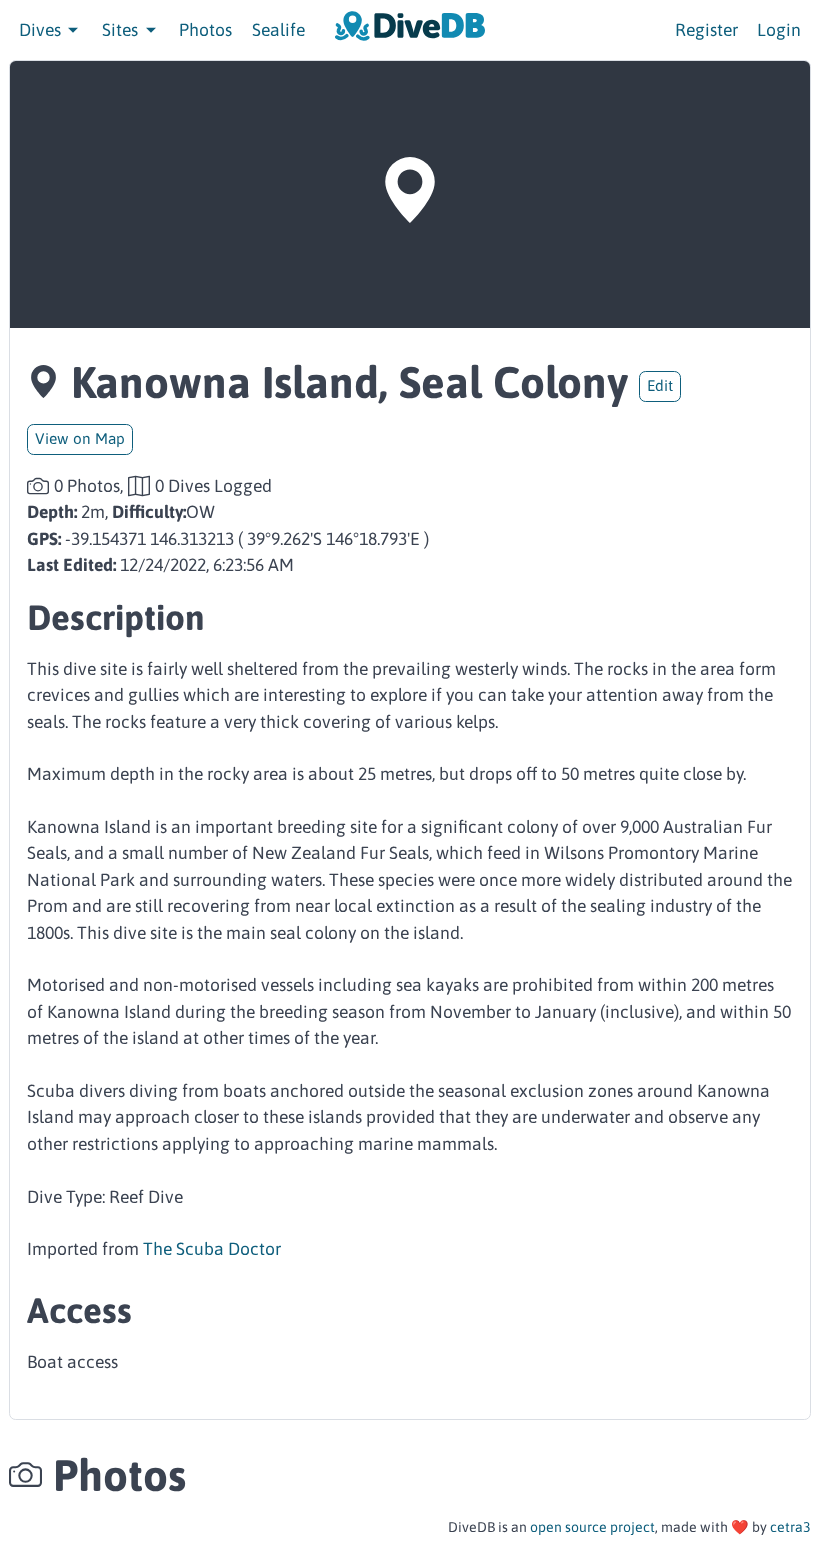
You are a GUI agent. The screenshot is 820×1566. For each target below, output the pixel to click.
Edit (660, 385)
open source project (592, 1527)
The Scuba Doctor (212, 1249)
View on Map (80, 438)
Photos (205, 30)
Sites (122, 30)
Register (706, 30)
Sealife (278, 30)
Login (779, 30)
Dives (42, 30)
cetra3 (790, 1527)
